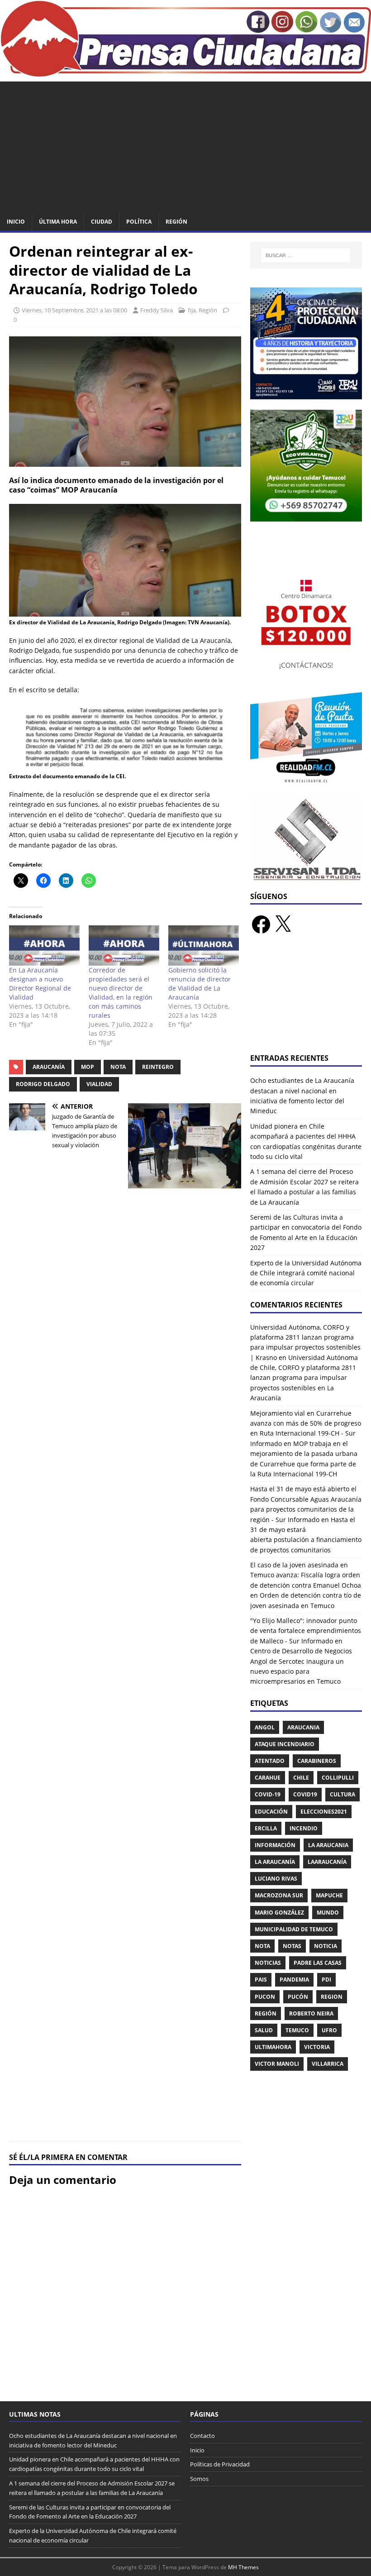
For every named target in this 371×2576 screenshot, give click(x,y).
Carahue (268, 1778)
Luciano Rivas (276, 1879)
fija (192, 310)
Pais (261, 1980)
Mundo (328, 1913)
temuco (297, 2030)
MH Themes (243, 2567)
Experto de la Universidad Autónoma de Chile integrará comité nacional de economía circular (306, 1273)
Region (332, 1997)
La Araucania (328, 1845)
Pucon (265, 1997)
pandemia (294, 1980)
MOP (88, 1067)
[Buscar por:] (306, 255)
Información (275, 1845)
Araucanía (49, 1067)
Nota (118, 1067)
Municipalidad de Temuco (294, 1929)
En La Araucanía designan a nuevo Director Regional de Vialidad (40, 984)
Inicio (16, 222)
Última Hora (58, 222)
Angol (265, 1727)
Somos (199, 2479)
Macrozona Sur (279, 1895)
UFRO (329, 2030)
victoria (317, 2047)
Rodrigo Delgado (43, 1084)
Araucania (303, 1727)
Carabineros (317, 1761)
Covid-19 (268, 1794)
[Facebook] (261, 924)
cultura (342, 1794)
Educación (271, 1812)
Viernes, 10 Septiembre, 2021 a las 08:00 (74, 310)
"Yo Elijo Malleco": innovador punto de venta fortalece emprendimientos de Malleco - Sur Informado (306, 1631)
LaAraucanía (327, 1862)
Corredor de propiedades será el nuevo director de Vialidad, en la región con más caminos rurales (121, 993)
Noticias (268, 1963)
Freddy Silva (157, 310)
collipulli (338, 1778)
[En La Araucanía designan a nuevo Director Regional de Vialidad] (44, 946)
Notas (292, 1946)
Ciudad (102, 222)
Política (139, 222)
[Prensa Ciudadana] (185, 72)
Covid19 (305, 1794)
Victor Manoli (277, 2064)
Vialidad (99, 1084)
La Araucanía (275, 1862)
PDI (326, 1980)
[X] (283, 924)
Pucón (298, 1997)
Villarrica (328, 2064)
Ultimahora (273, 2047)
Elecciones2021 (324, 1812)
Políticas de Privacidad (220, 2464)
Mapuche (329, 1895)
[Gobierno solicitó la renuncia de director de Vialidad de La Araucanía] (204, 946)
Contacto (202, 2436)
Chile (301, 1778)
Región (176, 222)
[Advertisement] (185, 145)
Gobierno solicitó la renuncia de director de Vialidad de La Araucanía (200, 984)
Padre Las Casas (318, 1963)
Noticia (326, 1946)
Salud (264, 2030)
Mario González (279, 1913)
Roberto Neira (311, 2013)
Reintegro (158, 1067)
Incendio (304, 1828)
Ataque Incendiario (285, 1744)
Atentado (270, 1761)
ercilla (266, 1828)
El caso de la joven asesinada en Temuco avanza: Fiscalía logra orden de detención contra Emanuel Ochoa (306, 1575)
